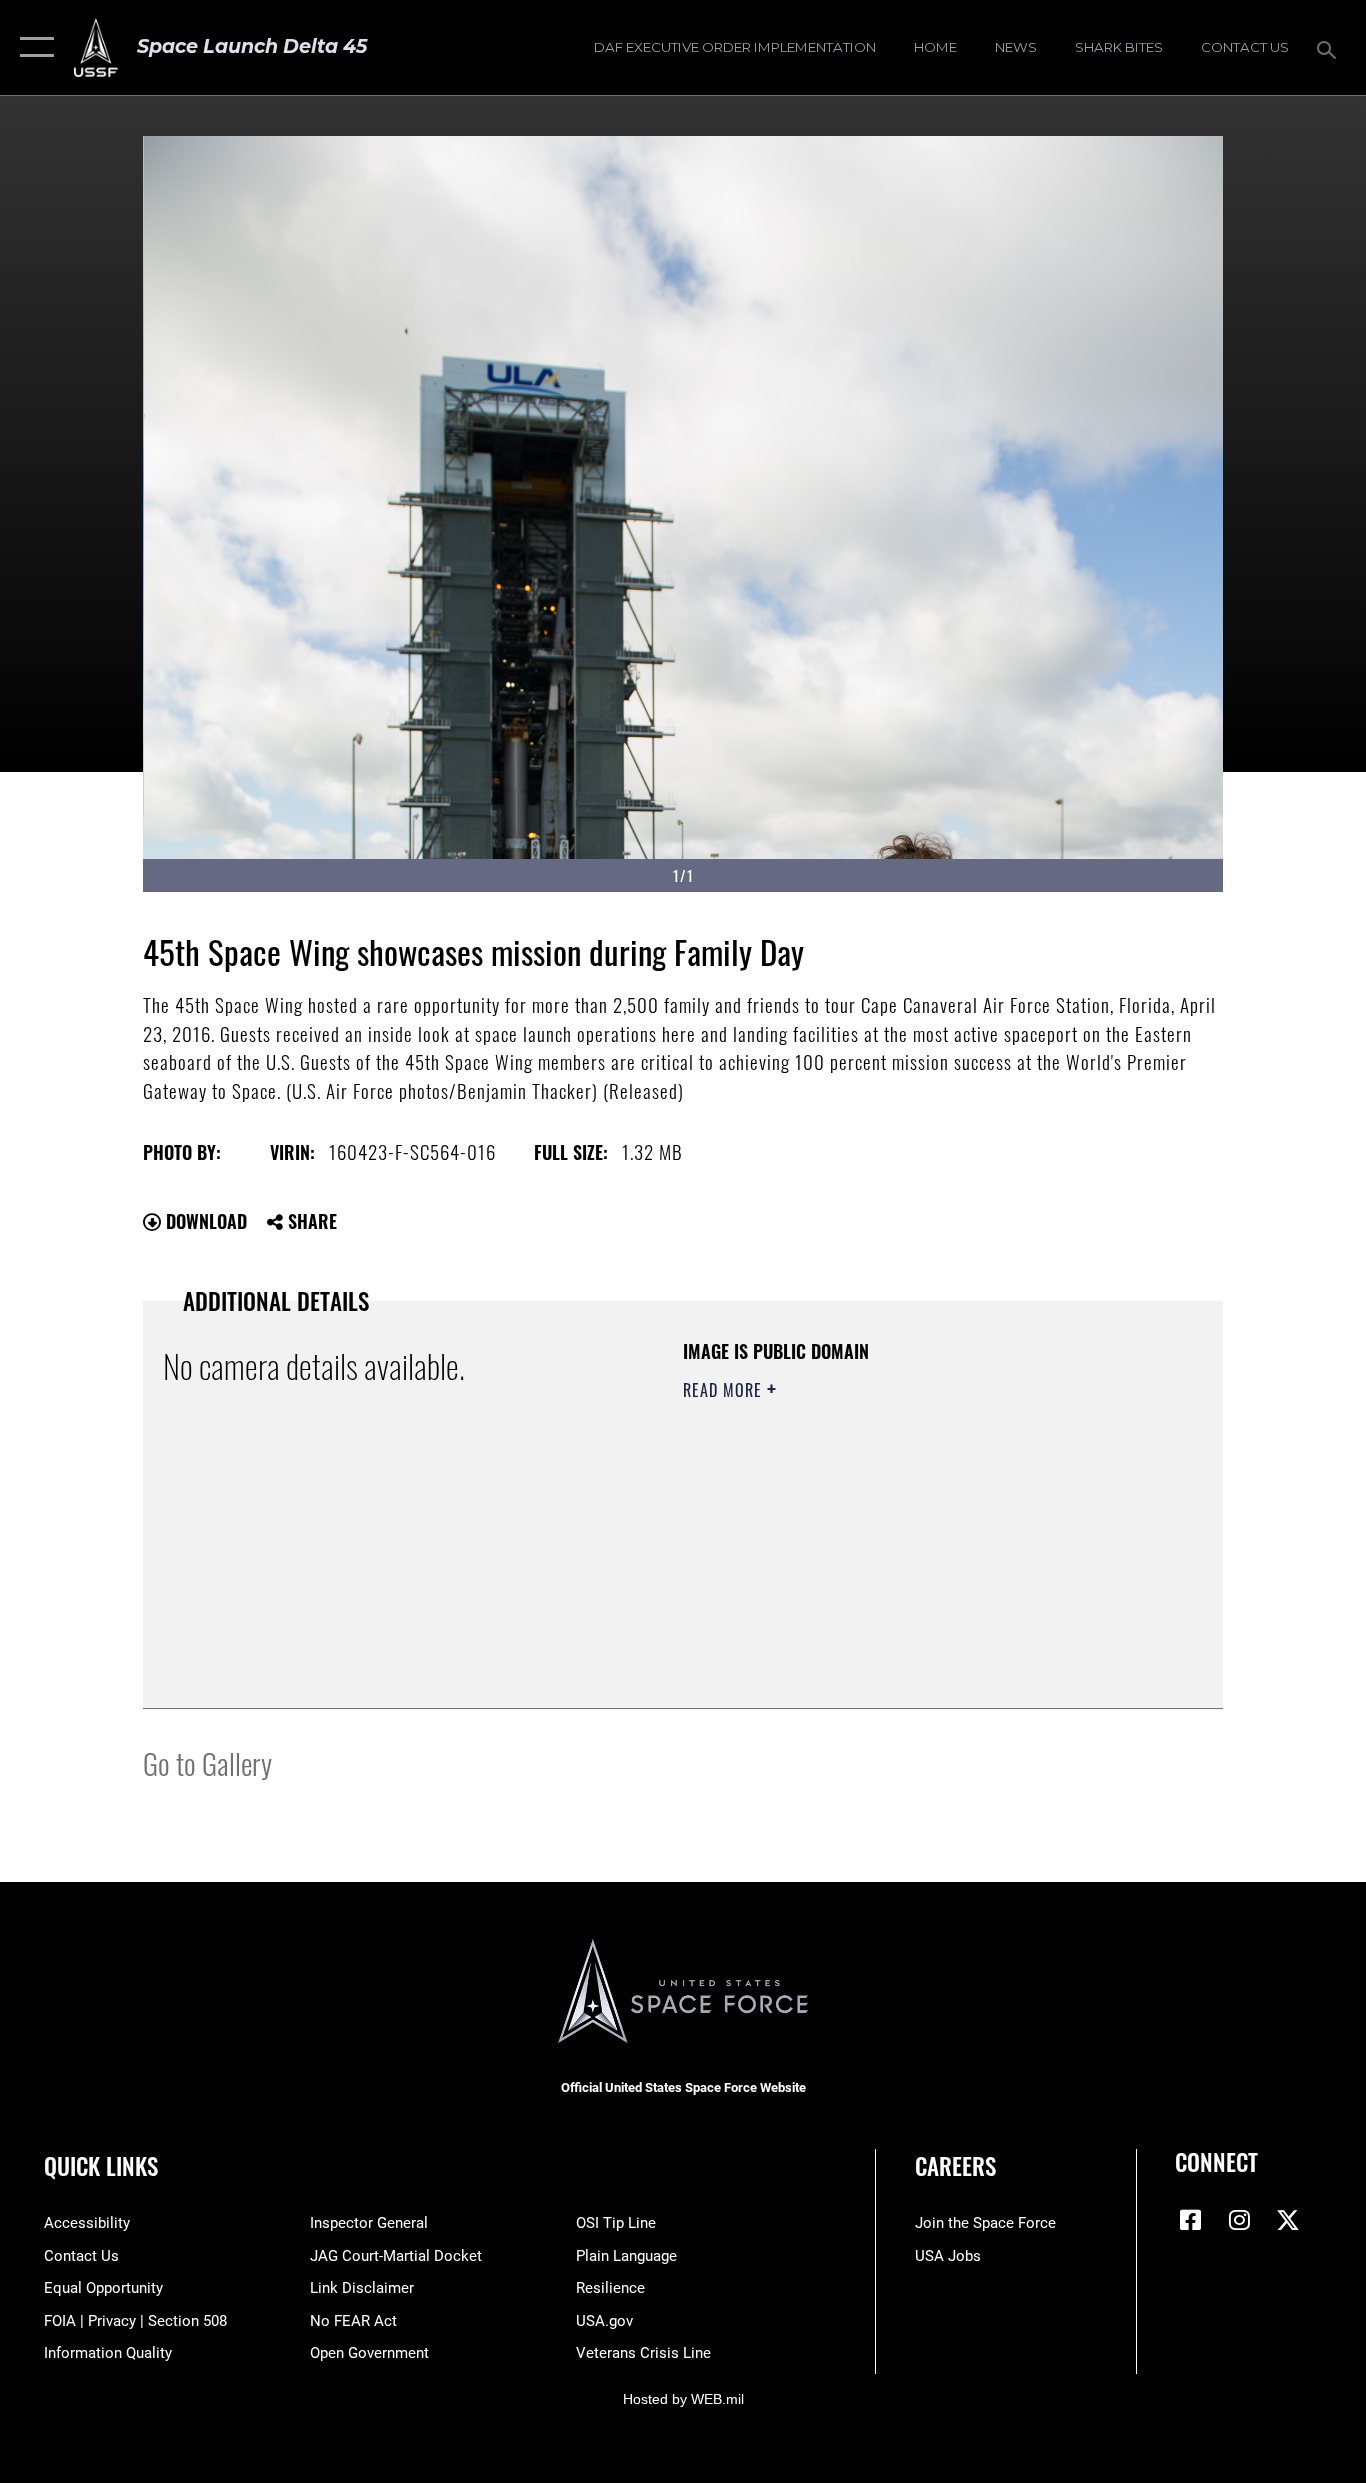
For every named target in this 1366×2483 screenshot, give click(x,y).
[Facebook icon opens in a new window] (1190, 2220)
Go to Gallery (207, 1762)
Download (204, 1221)
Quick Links (101, 2166)
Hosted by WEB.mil (683, 2399)
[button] (32, 47)
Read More (725, 1390)
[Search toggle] (1330, 48)
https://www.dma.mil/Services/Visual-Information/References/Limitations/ (917, 1545)
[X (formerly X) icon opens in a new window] (1288, 2220)
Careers (955, 2166)
